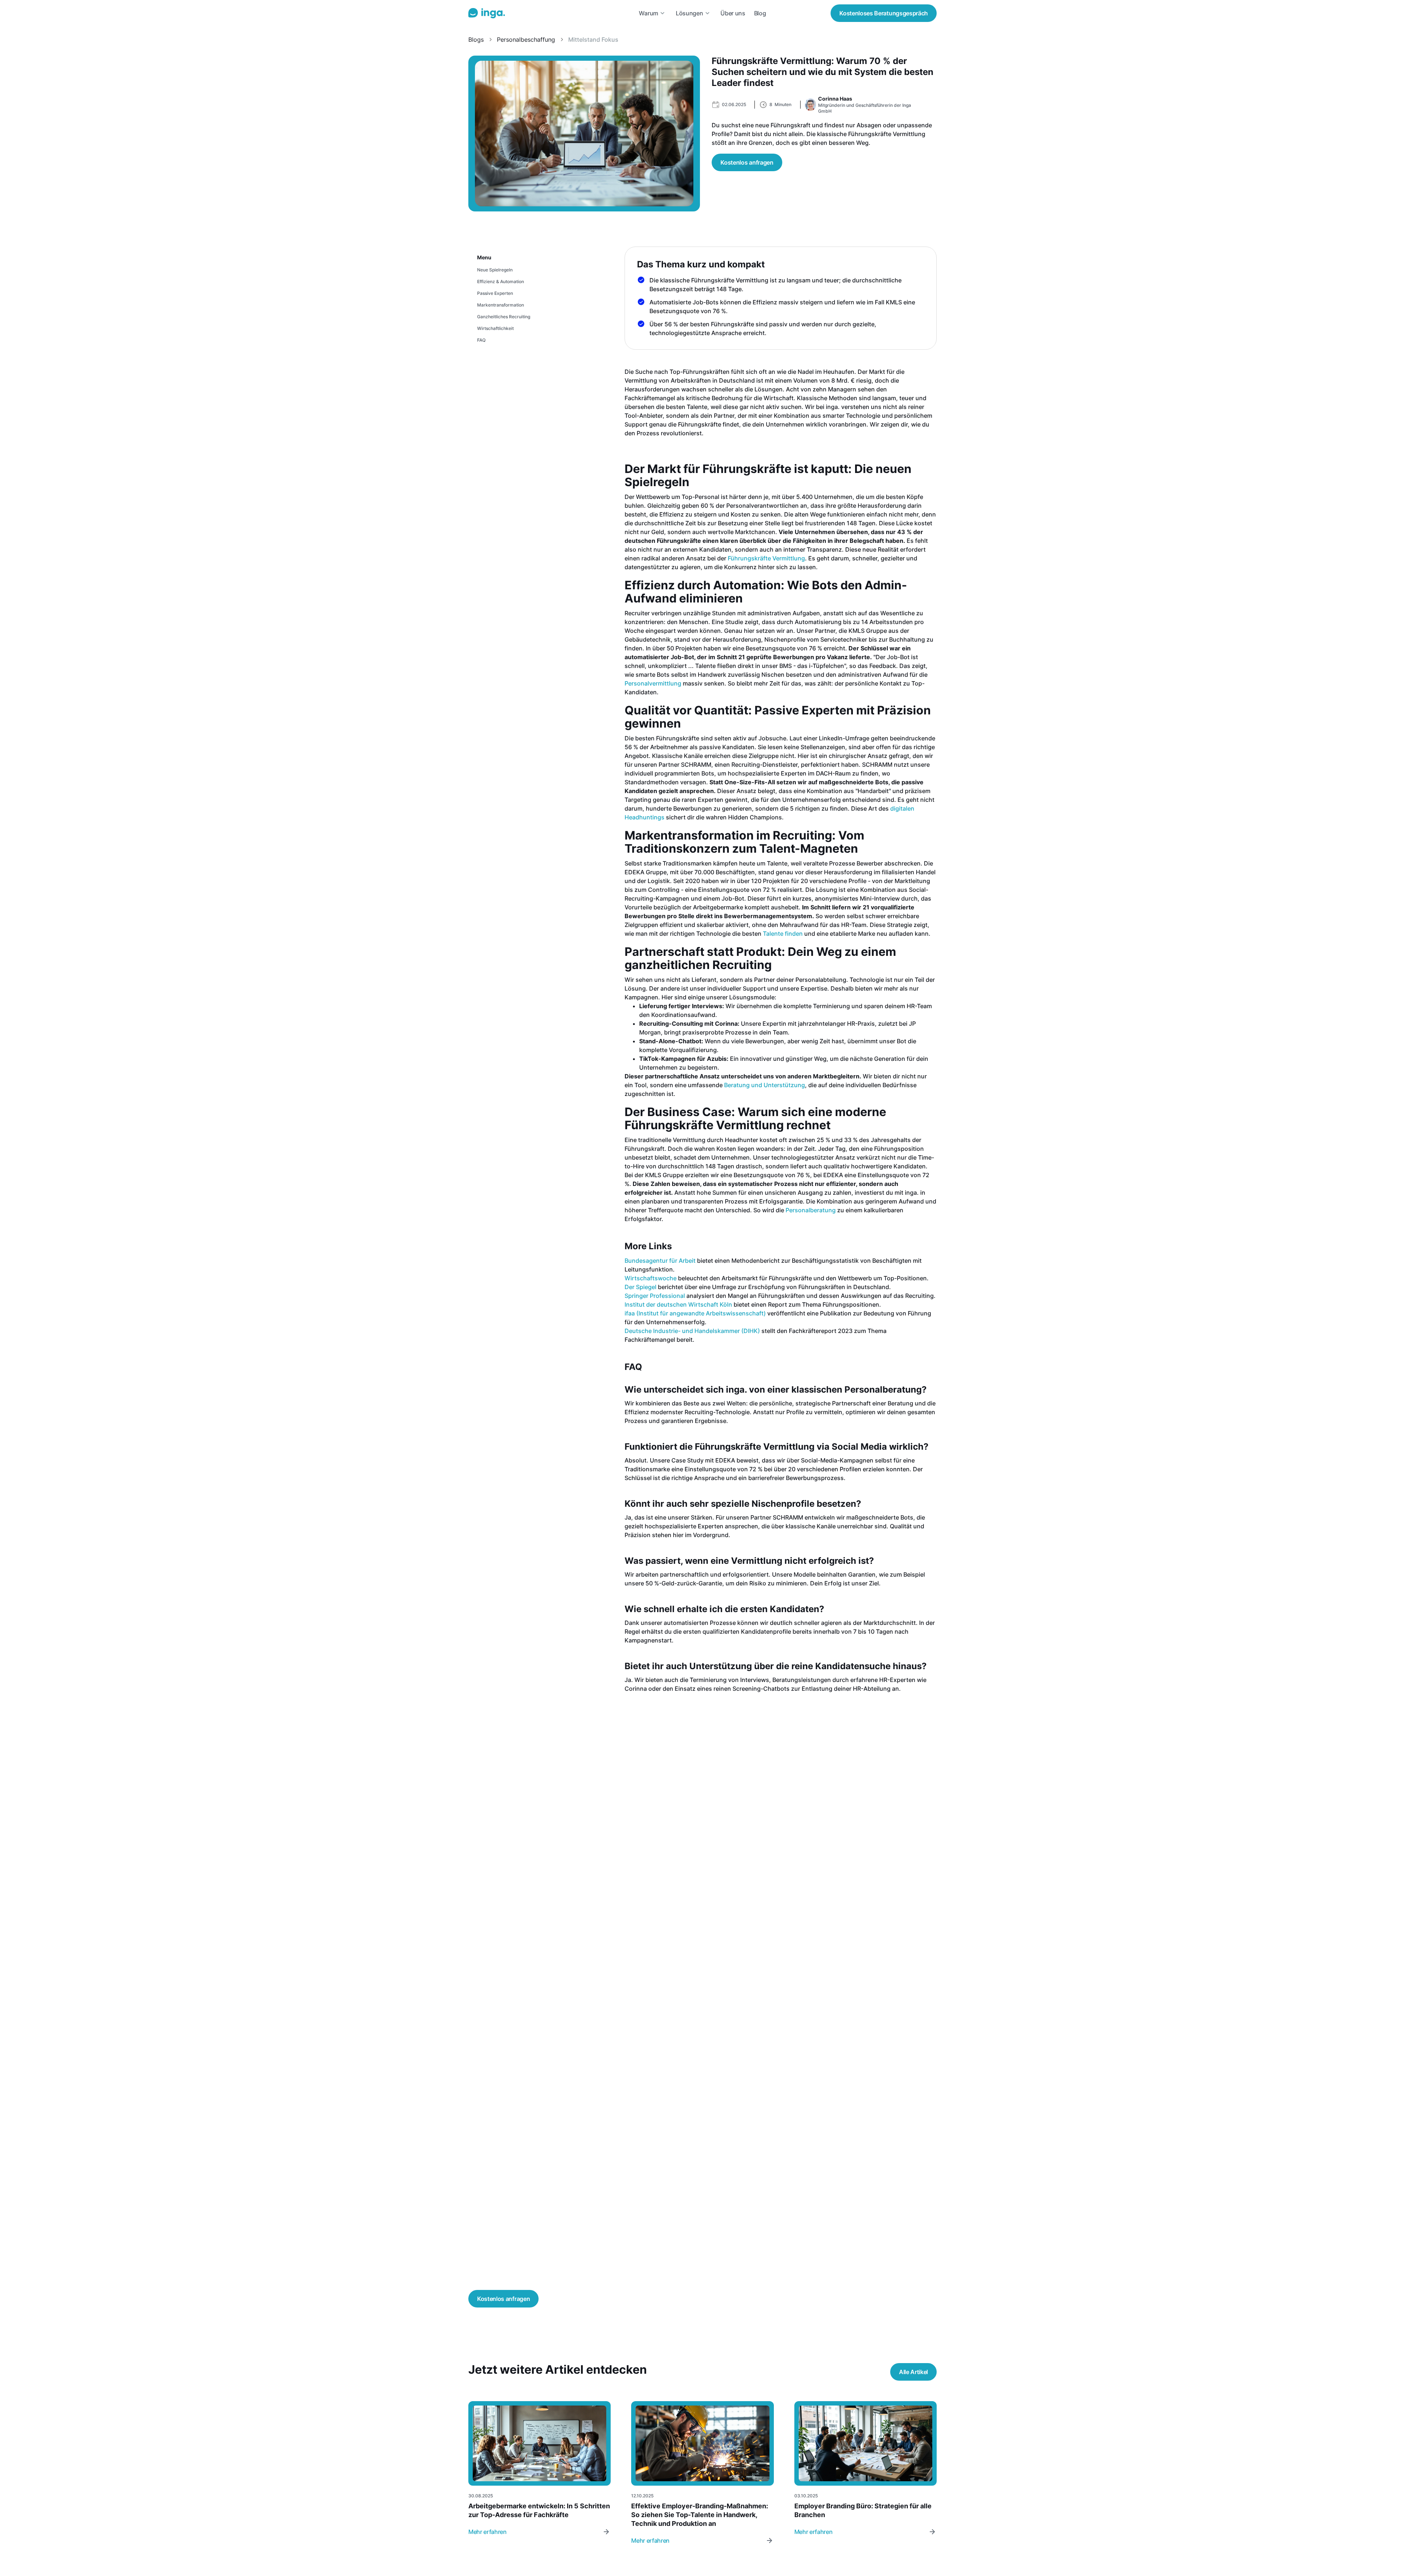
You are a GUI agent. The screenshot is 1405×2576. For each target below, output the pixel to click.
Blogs (476, 40)
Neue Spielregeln (495, 270)
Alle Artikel (913, 2372)
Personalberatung (811, 1210)
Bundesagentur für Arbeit (660, 1261)
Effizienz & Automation (501, 281)
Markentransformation (501, 305)
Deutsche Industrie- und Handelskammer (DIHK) (692, 1331)
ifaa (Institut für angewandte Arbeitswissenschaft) (695, 1313)
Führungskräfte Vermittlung (766, 558)
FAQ (481, 340)
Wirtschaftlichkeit (495, 328)
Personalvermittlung (653, 683)
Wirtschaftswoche (651, 1278)
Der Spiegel (640, 1287)
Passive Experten (495, 293)
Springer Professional (655, 1296)
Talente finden (783, 934)
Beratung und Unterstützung (765, 1085)
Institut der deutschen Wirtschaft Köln (678, 1304)
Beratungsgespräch (884, 13)
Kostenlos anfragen (747, 162)
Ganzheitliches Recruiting (504, 317)
